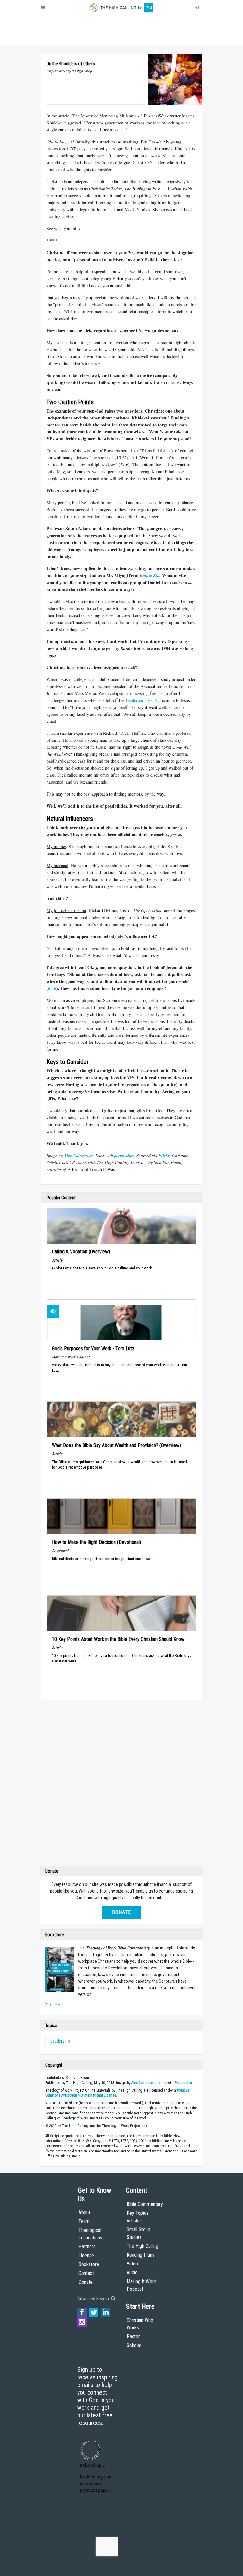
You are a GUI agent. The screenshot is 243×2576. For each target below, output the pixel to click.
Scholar (134, 2345)
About (49, 38)
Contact (86, 2273)
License (86, 2255)
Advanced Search (93, 2299)
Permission (183, 2083)
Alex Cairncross (143, 2083)
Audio (132, 2273)
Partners (87, 2247)
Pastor (133, 2337)
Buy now (53, 2004)
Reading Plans (140, 2255)
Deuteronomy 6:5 (141, 700)
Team (84, 2221)
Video (132, 2264)
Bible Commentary (145, 2204)
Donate (66, 38)
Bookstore (89, 2264)
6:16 (52, 988)
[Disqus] (121, 1784)
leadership (60, 2041)
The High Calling (142, 2246)
